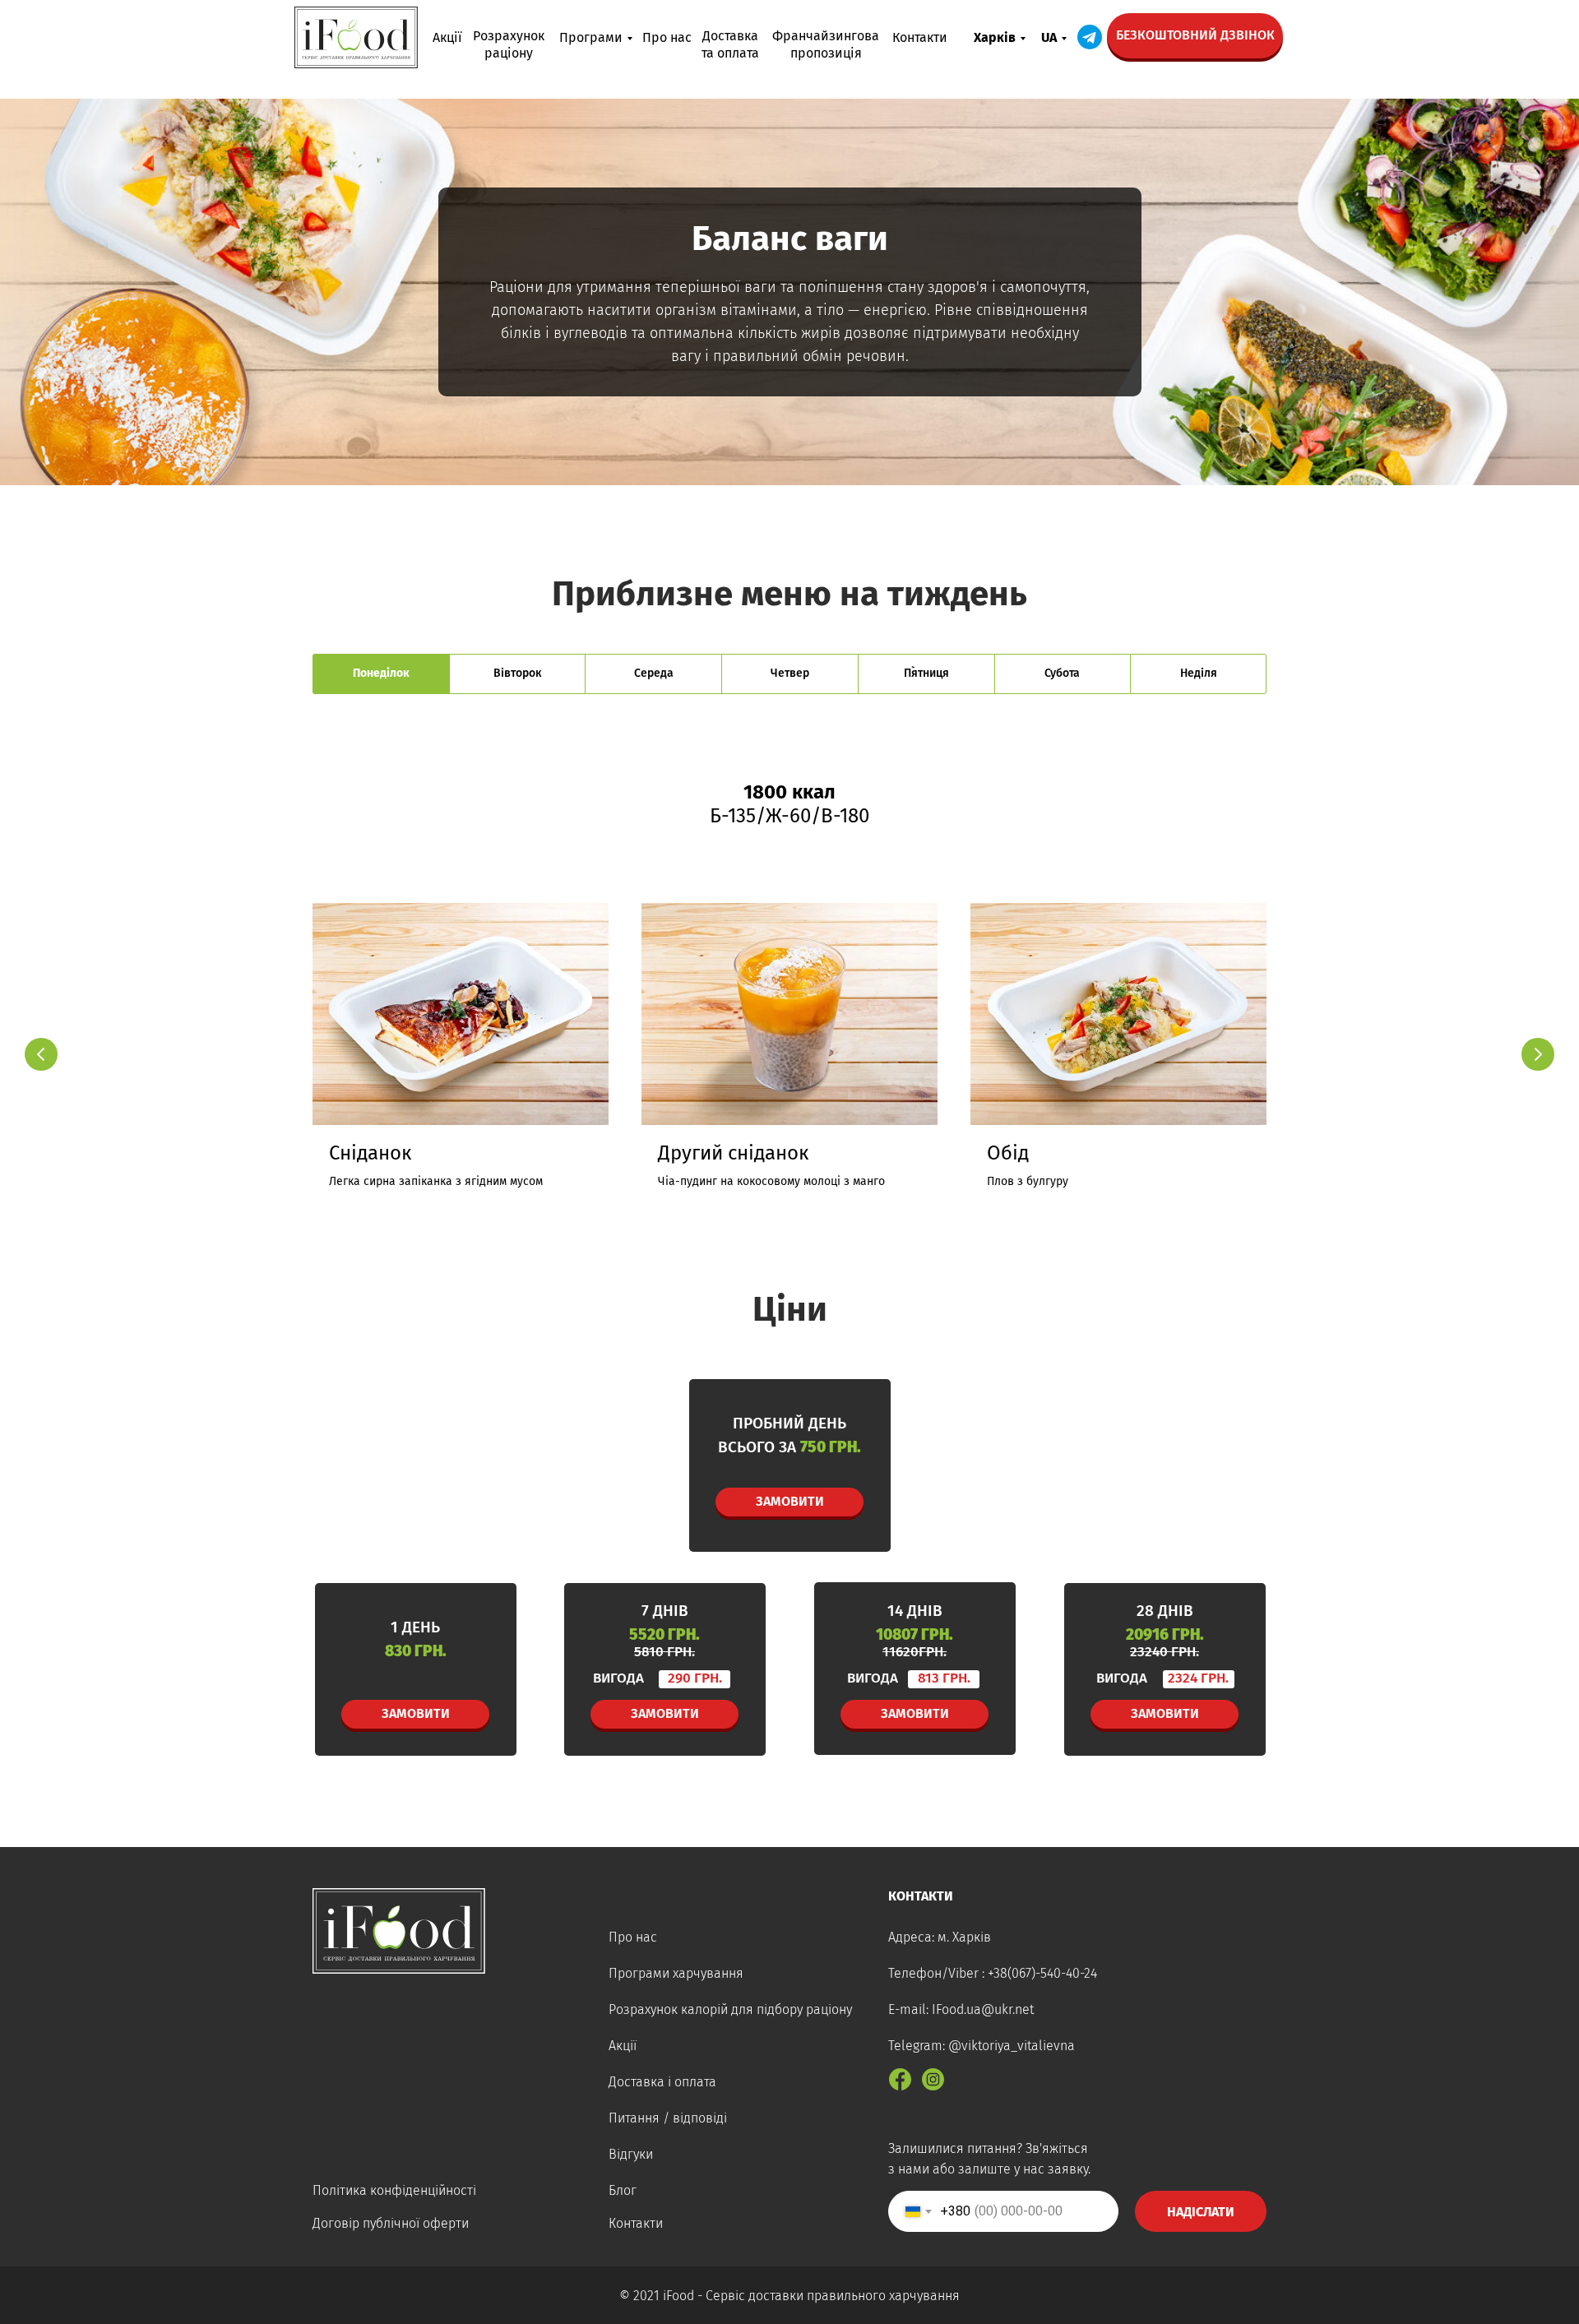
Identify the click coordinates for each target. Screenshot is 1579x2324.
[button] (1195, 36)
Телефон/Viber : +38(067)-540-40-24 (993, 1973)
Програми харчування (676, 1973)
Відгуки (631, 2154)
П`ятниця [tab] (926, 673)
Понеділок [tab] (381, 673)
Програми (591, 37)
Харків (995, 37)
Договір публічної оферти (391, 2223)
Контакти (920, 37)
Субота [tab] (1062, 673)
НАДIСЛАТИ (1201, 2212)
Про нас (667, 37)
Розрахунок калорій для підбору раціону (730, 2009)
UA (1049, 37)
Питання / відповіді (668, 2118)
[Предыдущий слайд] (41, 1054)
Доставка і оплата (662, 2082)
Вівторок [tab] (517, 673)
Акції (447, 37)
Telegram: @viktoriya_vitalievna (982, 2046)
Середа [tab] (654, 673)
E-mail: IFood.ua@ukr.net (961, 2009)
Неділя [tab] (1199, 673)
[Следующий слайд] (1538, 1054)
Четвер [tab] (790, 673)
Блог (623, 2190)
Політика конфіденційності (394, 2190)
